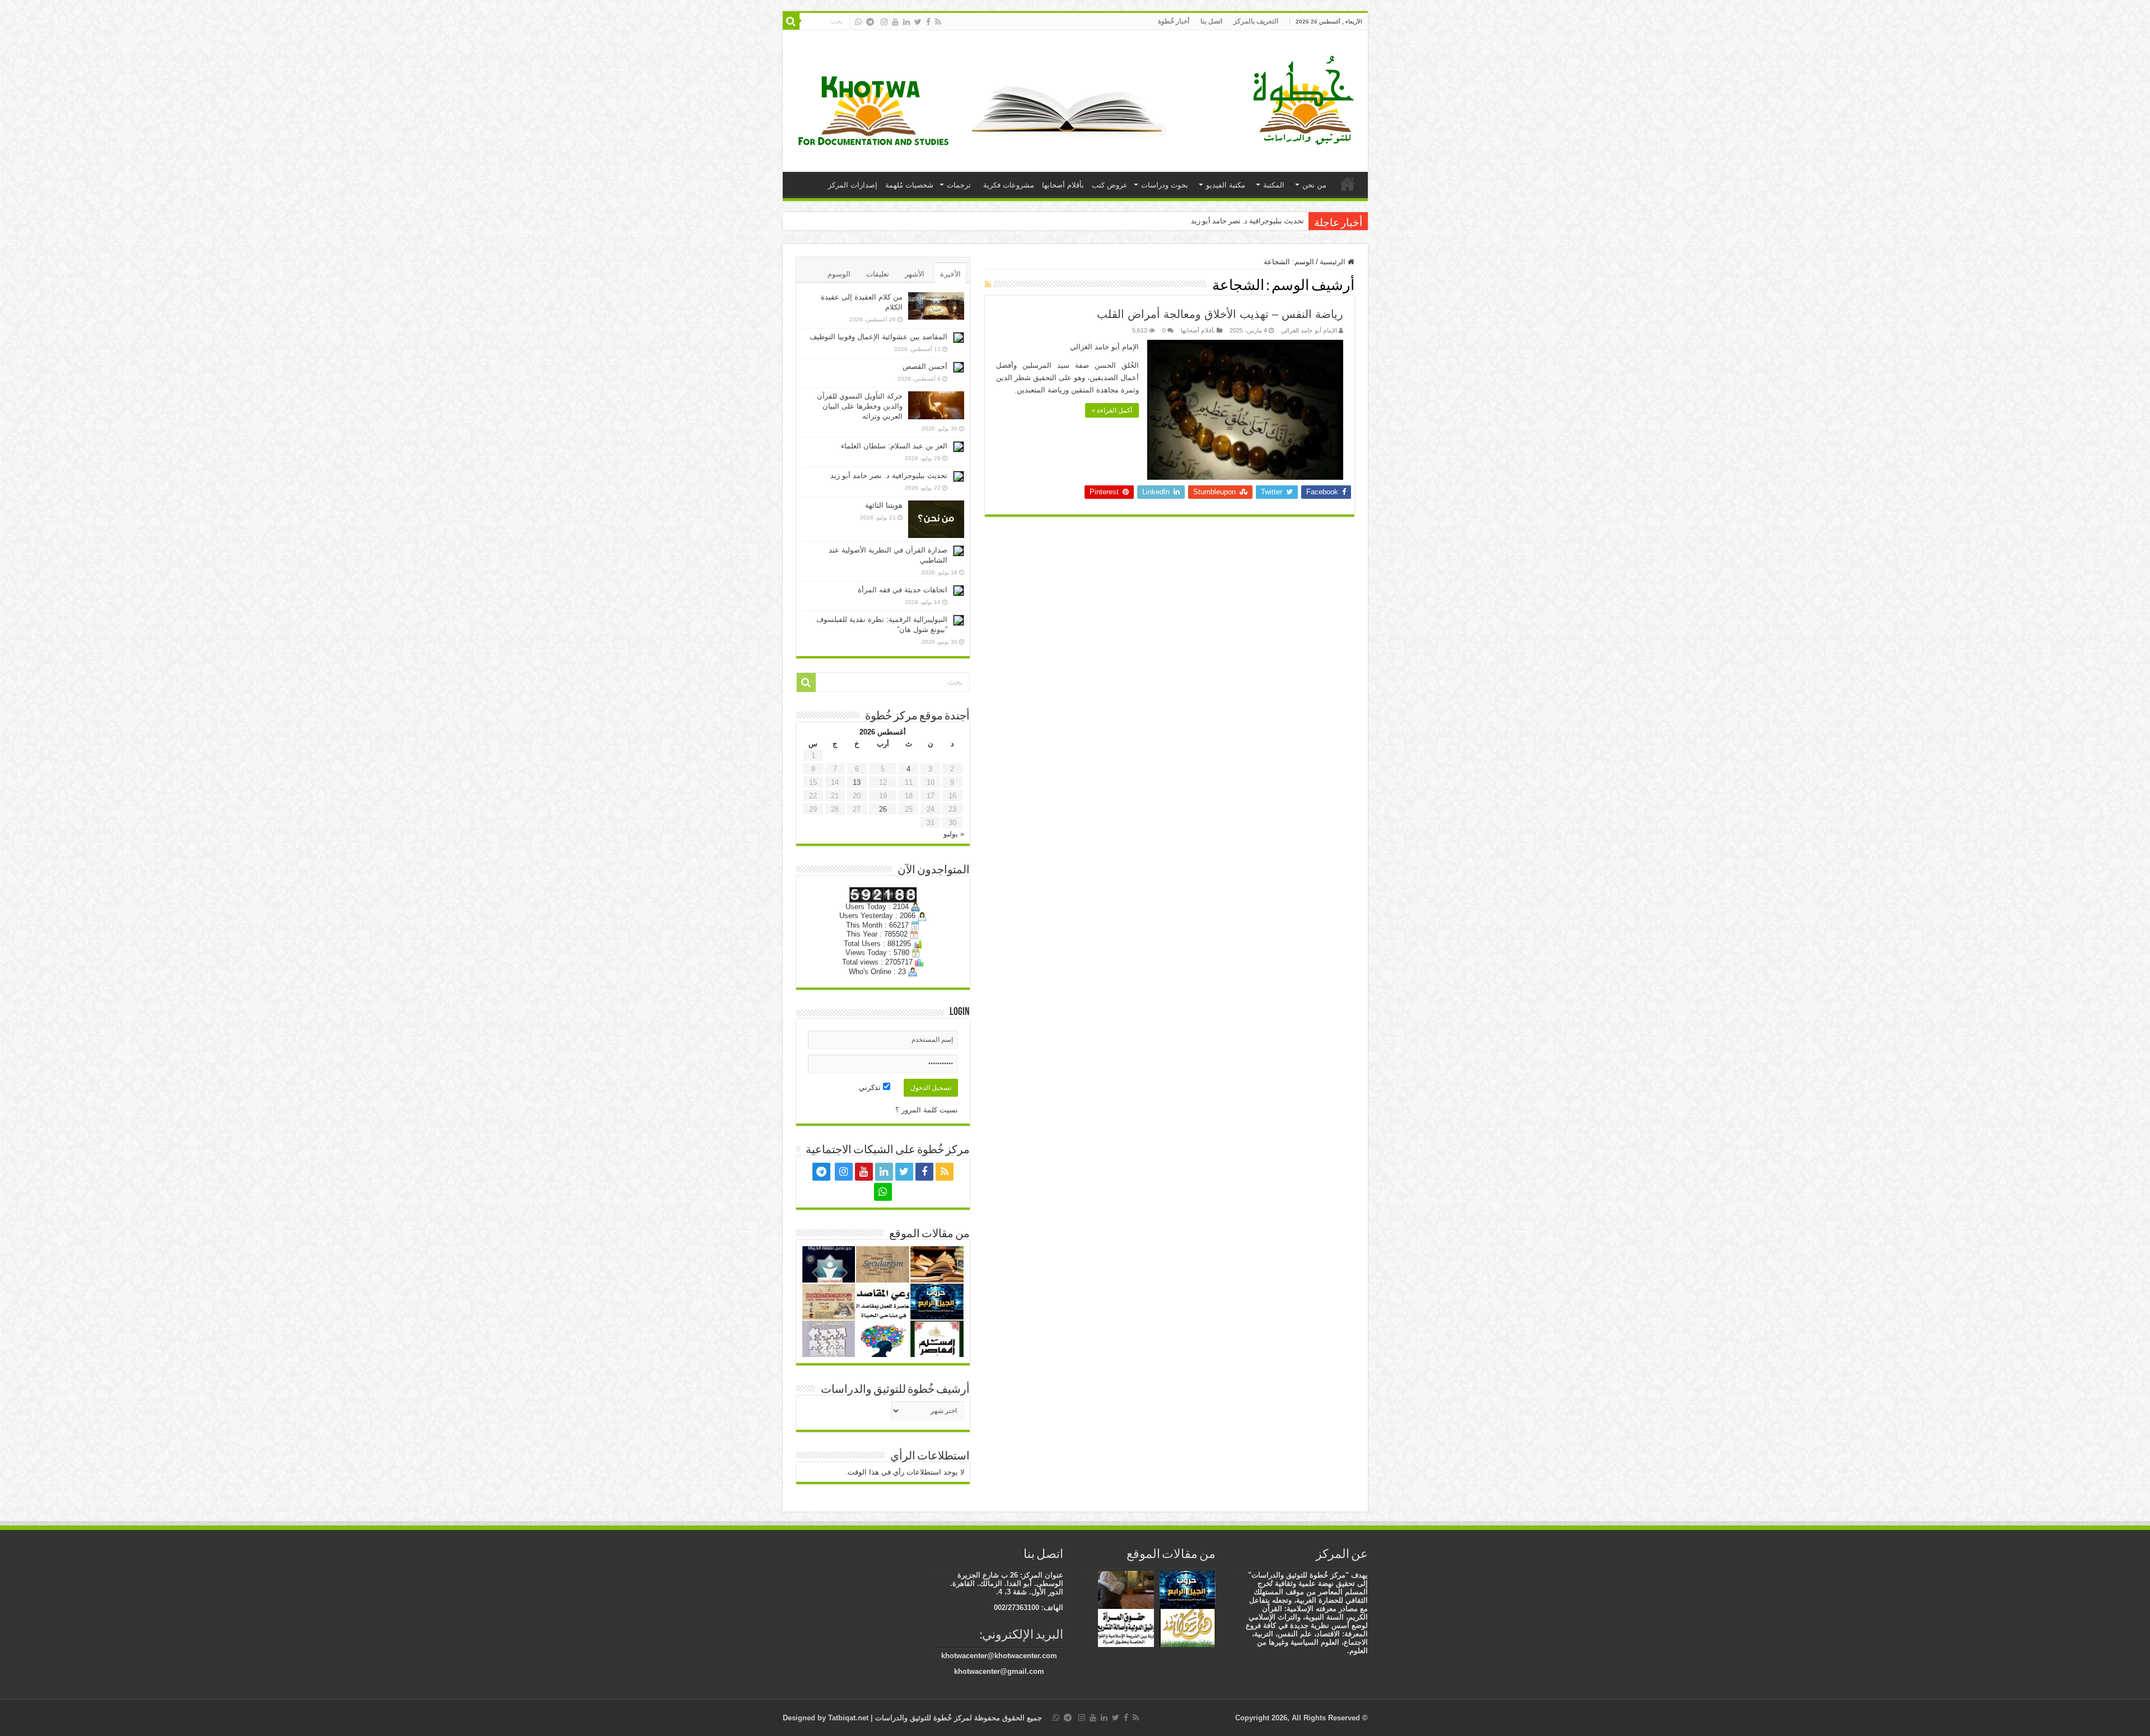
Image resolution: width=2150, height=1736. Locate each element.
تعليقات (878, 274)
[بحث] (791, 21)
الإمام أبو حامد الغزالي (1309, 330)
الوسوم (839, 274)
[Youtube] (895, 22)
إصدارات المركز (853, 185)
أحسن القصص (925, 366)
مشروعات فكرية (1009, 185)
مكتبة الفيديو (1226, 185)
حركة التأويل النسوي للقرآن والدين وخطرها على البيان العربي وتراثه (860, 406)
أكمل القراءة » (1112, 410)
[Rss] (938, 22)
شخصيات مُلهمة (909, 185)
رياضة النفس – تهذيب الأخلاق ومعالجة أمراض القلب (1220, 314)
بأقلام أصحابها (1063, 185)
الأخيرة (950, 274)
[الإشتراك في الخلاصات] (988, 284)
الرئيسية (1348, 184)
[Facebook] (928, 22)
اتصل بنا (1211, 21)
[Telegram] (870, 22)
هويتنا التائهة (884, 505)
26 (883, 809)
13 (857, 782)
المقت (1294, 221)
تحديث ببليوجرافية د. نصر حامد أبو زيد (889, 476)
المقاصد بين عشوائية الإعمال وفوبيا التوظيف (878, 337)
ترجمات (959, 185)
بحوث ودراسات (1165, 185)
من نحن (1314, 185)
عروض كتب (1110, 185)
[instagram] (884, 22)
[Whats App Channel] (858, 22)
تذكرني (871, 1087)
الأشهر (915, 274)
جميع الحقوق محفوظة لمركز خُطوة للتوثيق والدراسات (957, 1718)
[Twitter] (918, 22)
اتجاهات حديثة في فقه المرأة (903, 590)
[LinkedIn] (906, 22)
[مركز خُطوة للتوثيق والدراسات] (1306, 99)
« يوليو (954, 834)
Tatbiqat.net (848, 1718)
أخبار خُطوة (1174, 21)
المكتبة (1274, 185)
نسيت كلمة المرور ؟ (927, 1110)
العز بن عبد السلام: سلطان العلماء (894, 446)
